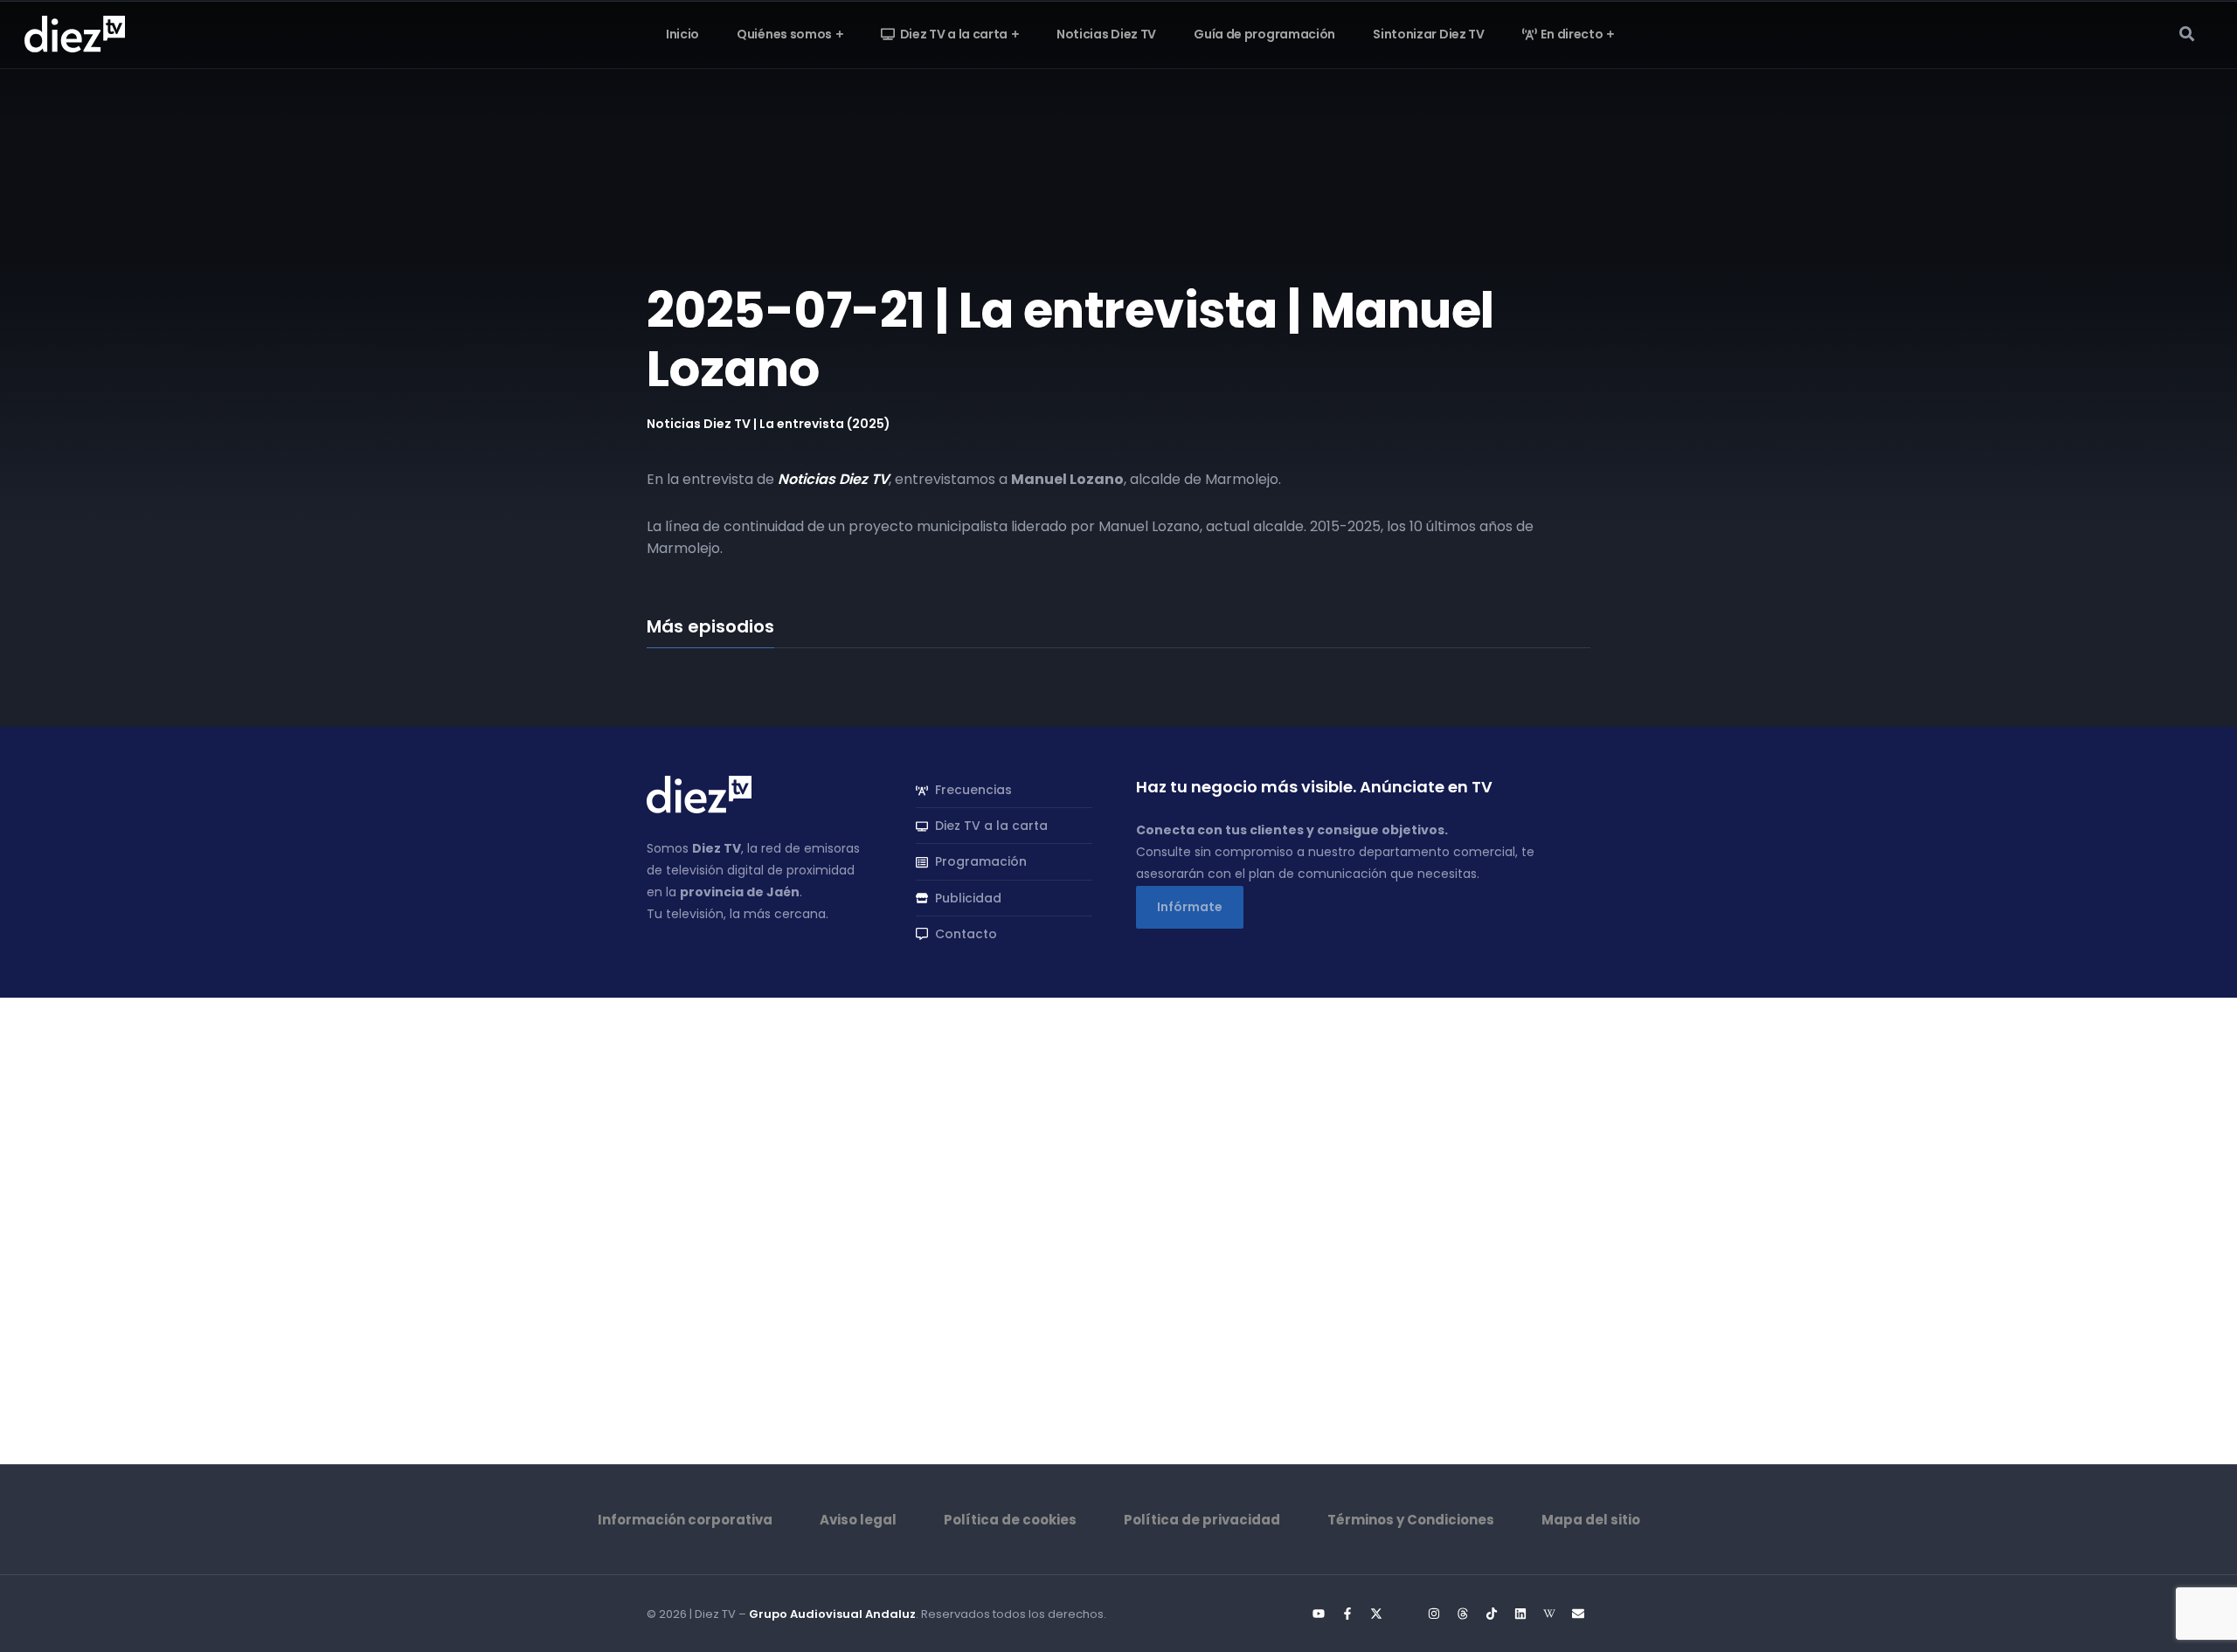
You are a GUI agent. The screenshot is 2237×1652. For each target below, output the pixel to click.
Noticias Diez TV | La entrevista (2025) (769, 424)
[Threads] (1463, 1614)
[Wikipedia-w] (1549, 1614)
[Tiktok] (1492, 1614)
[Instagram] (1434, 1614)
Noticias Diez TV (833, 479)
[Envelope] (1578, 1614)
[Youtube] (1319, 1614)
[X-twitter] (1376, 1614)
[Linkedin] (1520, 1614)
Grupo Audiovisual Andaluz (832, 1614)
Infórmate (1190, 907)
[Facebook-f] (1347, 1614)
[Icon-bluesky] (1405, 1614)
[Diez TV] (75, 33)
